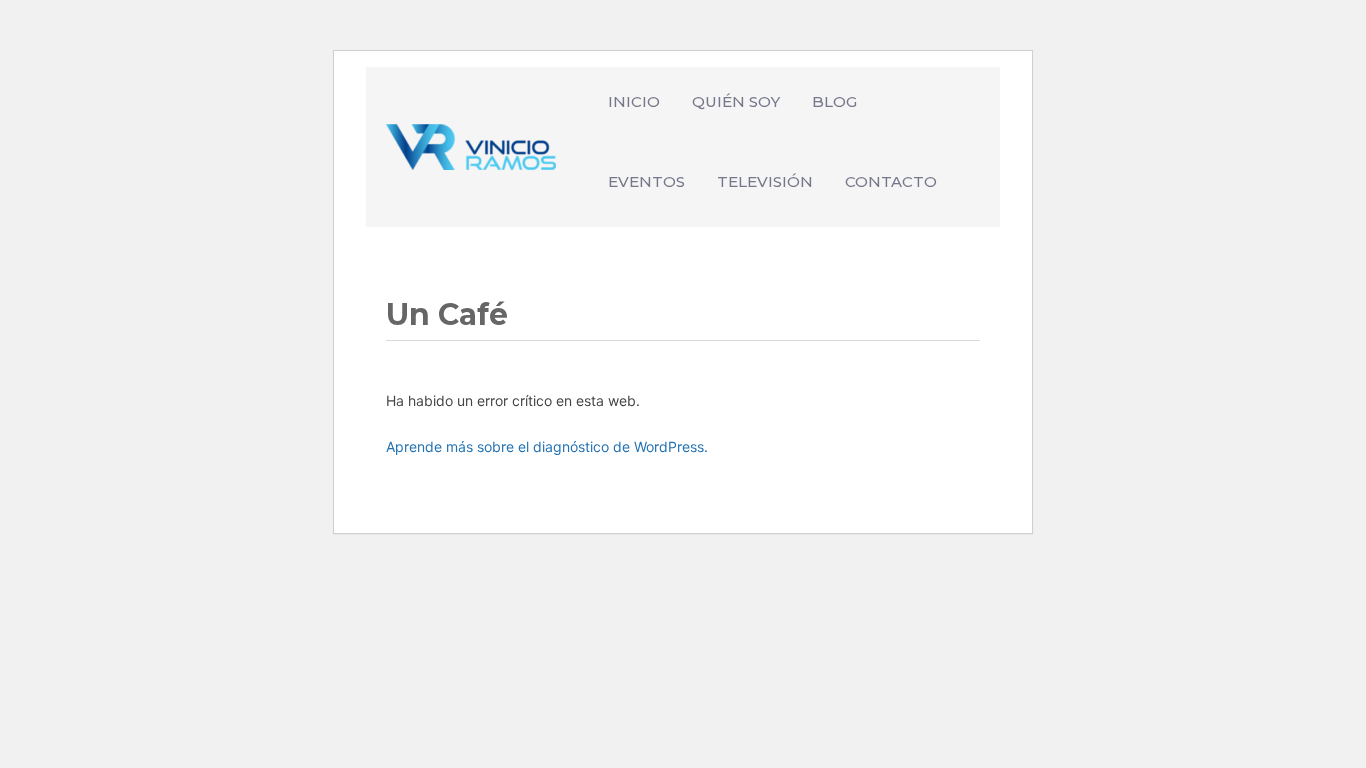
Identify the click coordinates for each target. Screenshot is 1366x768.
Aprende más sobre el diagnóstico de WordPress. (547, 446)
